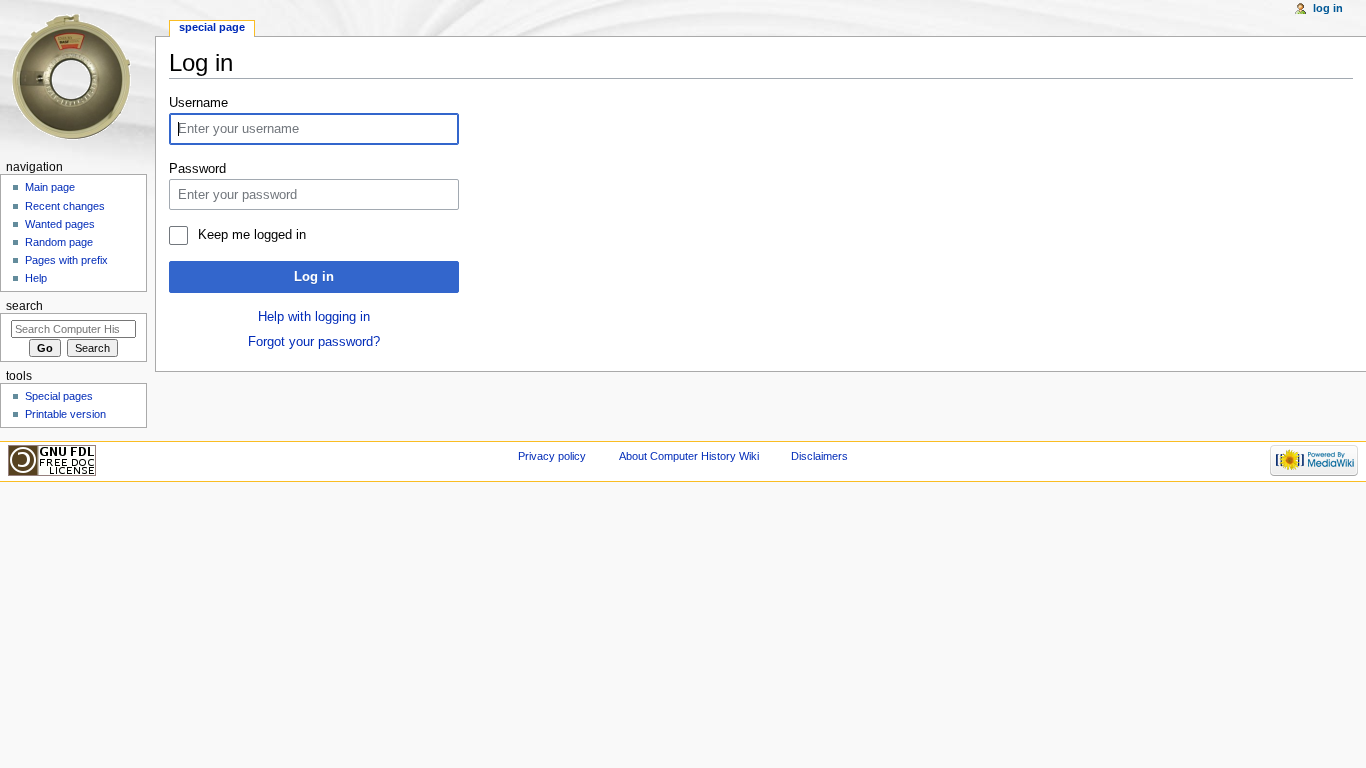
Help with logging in (314, 317)
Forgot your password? (314, 342)
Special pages (59, 396)
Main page (50, 187)
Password (197, 169)
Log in (314, 277)
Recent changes (65, 206)
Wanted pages (60, 224)
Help (36, 278)
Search (24, 306)
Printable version (65, 414)
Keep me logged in (251, 235)
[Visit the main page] (77, 77)
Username (198, 103)
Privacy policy (552, 456)
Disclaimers (819, 456)
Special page (212, 27)
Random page (59, 242)
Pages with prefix (66, 260)
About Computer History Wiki (689, 456)
